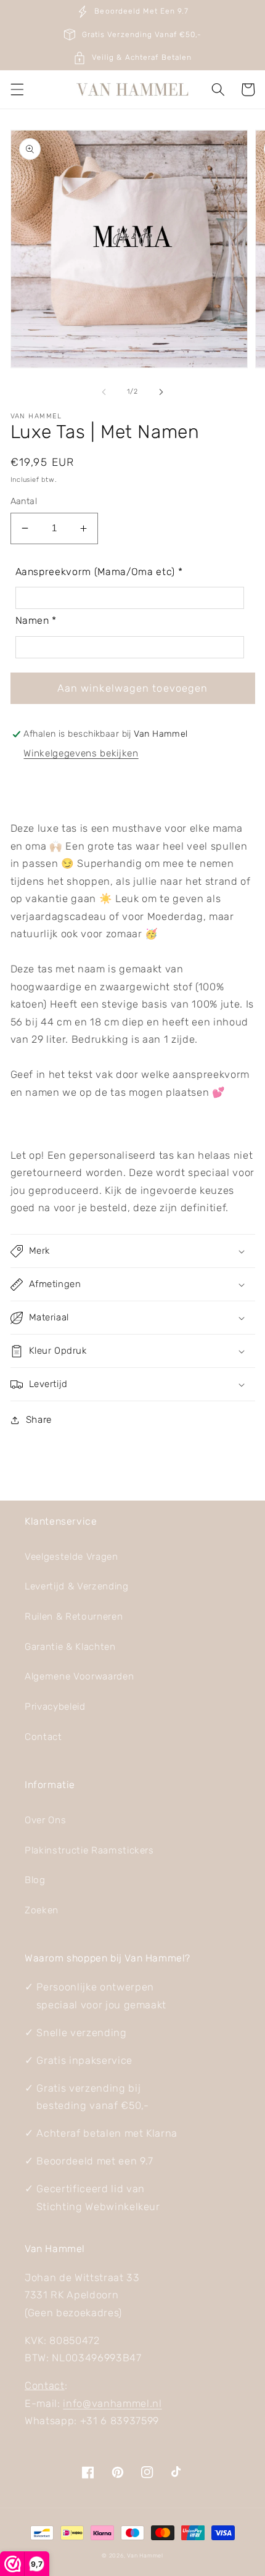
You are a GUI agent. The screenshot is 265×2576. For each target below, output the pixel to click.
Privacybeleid (55, 1707)
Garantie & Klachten (70, 1647)
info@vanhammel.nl (112, 2404)
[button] (17, 89)
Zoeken (42, 1910)
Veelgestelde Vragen (71, 1557)
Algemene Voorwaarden (79, 1676)
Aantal (24, 501)
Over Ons (45, 1820)
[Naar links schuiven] (104, 392)
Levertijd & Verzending (77, 1586)
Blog (35, 1880)
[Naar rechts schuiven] (161, 392)
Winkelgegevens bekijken (81, 753)
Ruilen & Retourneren (74, 1617)
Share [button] (39, 1420)
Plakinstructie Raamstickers (89, 1850)
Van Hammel (145, 2555)
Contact (43, 1737)
